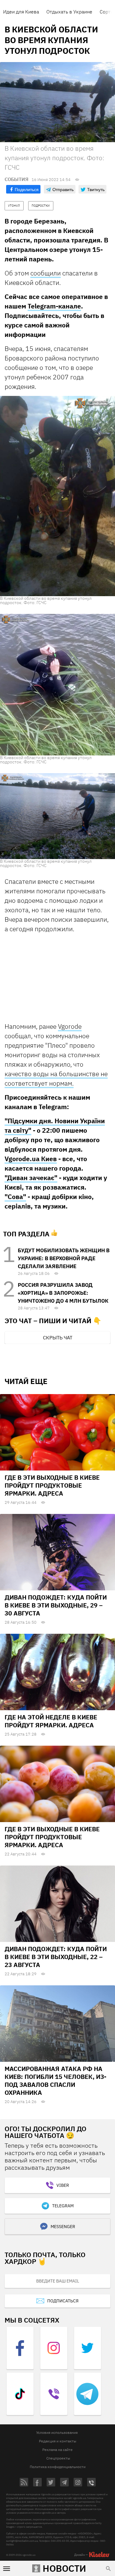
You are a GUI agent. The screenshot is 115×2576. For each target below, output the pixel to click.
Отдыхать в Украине (69, 12)
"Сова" (15, 1197)
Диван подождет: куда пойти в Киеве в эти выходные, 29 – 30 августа (56, 1605)
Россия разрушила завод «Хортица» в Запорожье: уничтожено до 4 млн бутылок (63, 1293)
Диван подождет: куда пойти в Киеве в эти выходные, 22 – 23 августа (56, 1957)
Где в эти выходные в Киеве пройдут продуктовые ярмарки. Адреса (52, 1485)
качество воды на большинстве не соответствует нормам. (56, 1078)
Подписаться (63, 2301)
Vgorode (70, 1026)
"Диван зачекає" (31, 1178)
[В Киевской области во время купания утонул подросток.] (57, 496)
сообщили (46, 273)
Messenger (63, 2227)
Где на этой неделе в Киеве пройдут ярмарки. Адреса (51, 1721)
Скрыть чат (58, 1338)
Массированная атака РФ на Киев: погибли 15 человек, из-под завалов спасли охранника (56, 2081)
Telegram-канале (54, 306)
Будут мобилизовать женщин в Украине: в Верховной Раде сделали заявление (64, 1258)
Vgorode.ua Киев (31, 1159)
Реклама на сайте (57, 2450)
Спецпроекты (58, 2458)
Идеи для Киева (21, 12)
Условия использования (57, 2432)
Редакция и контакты (58, 2441)
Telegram (63, 2206)
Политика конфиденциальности (58, 2467)
